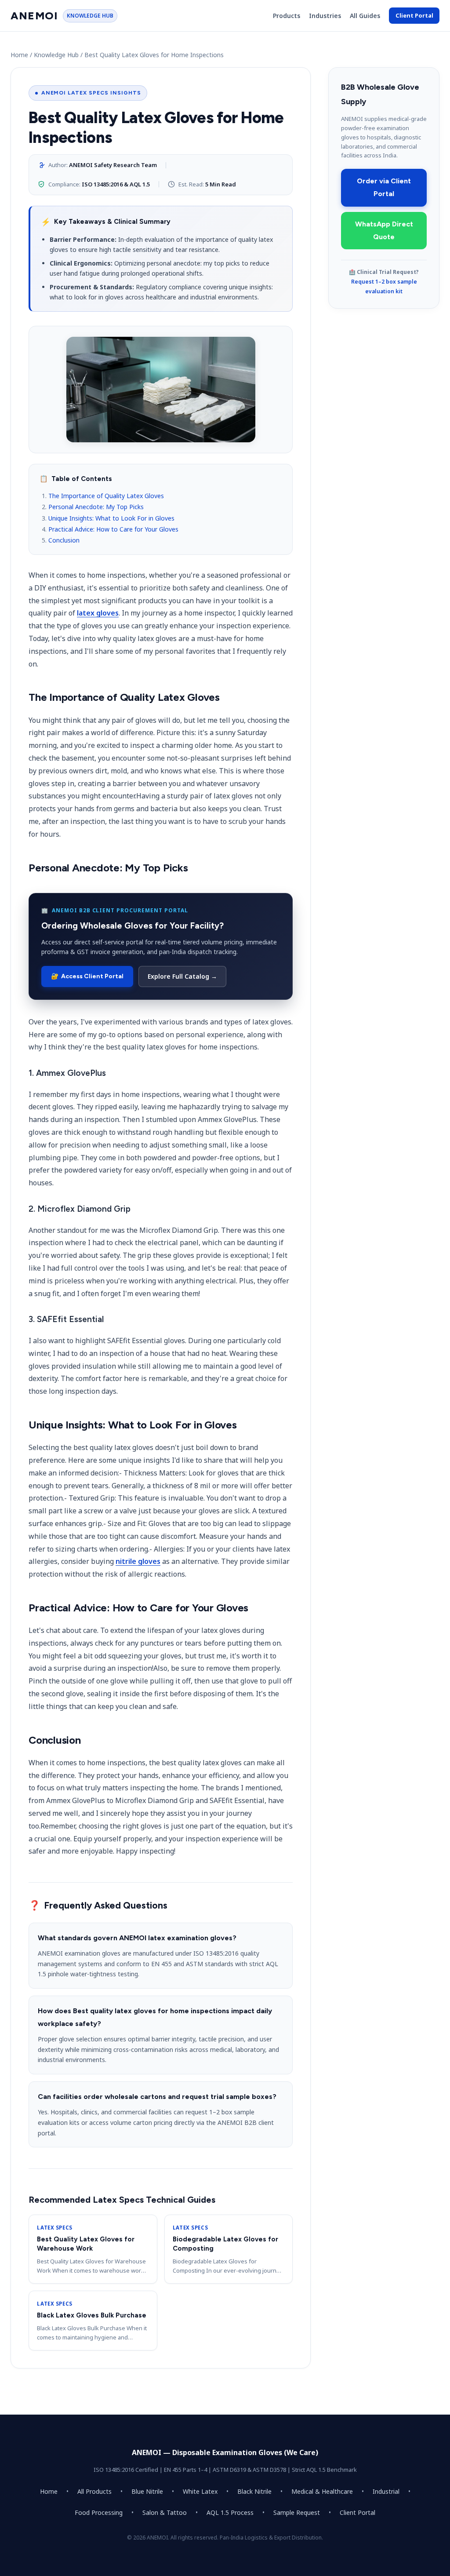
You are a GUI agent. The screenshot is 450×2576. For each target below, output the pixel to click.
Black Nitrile (254, 2491)
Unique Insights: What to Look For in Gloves (111, 518)
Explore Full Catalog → (182, 976)
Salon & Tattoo (165, 2512)
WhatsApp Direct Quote (384, 230)
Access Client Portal (87, 976)
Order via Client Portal (384, 187)
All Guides (365, 16)
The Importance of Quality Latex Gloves (106, 496)
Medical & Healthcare (322, 2491)
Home (19, 55)
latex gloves (98, 613)
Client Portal (414, 15)
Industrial (386, 2491)
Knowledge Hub (56, 55)
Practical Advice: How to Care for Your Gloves (113, 529)
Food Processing (99, 2512)
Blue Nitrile (147, 2491)
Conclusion (64, 540)
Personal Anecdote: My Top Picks (96, 507)
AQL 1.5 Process (230, 2512)
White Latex (200, 2491)
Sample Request (297, 2512)
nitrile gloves (138, 1561)
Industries (325, 16)
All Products (94, 2491)
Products (287, 16)
